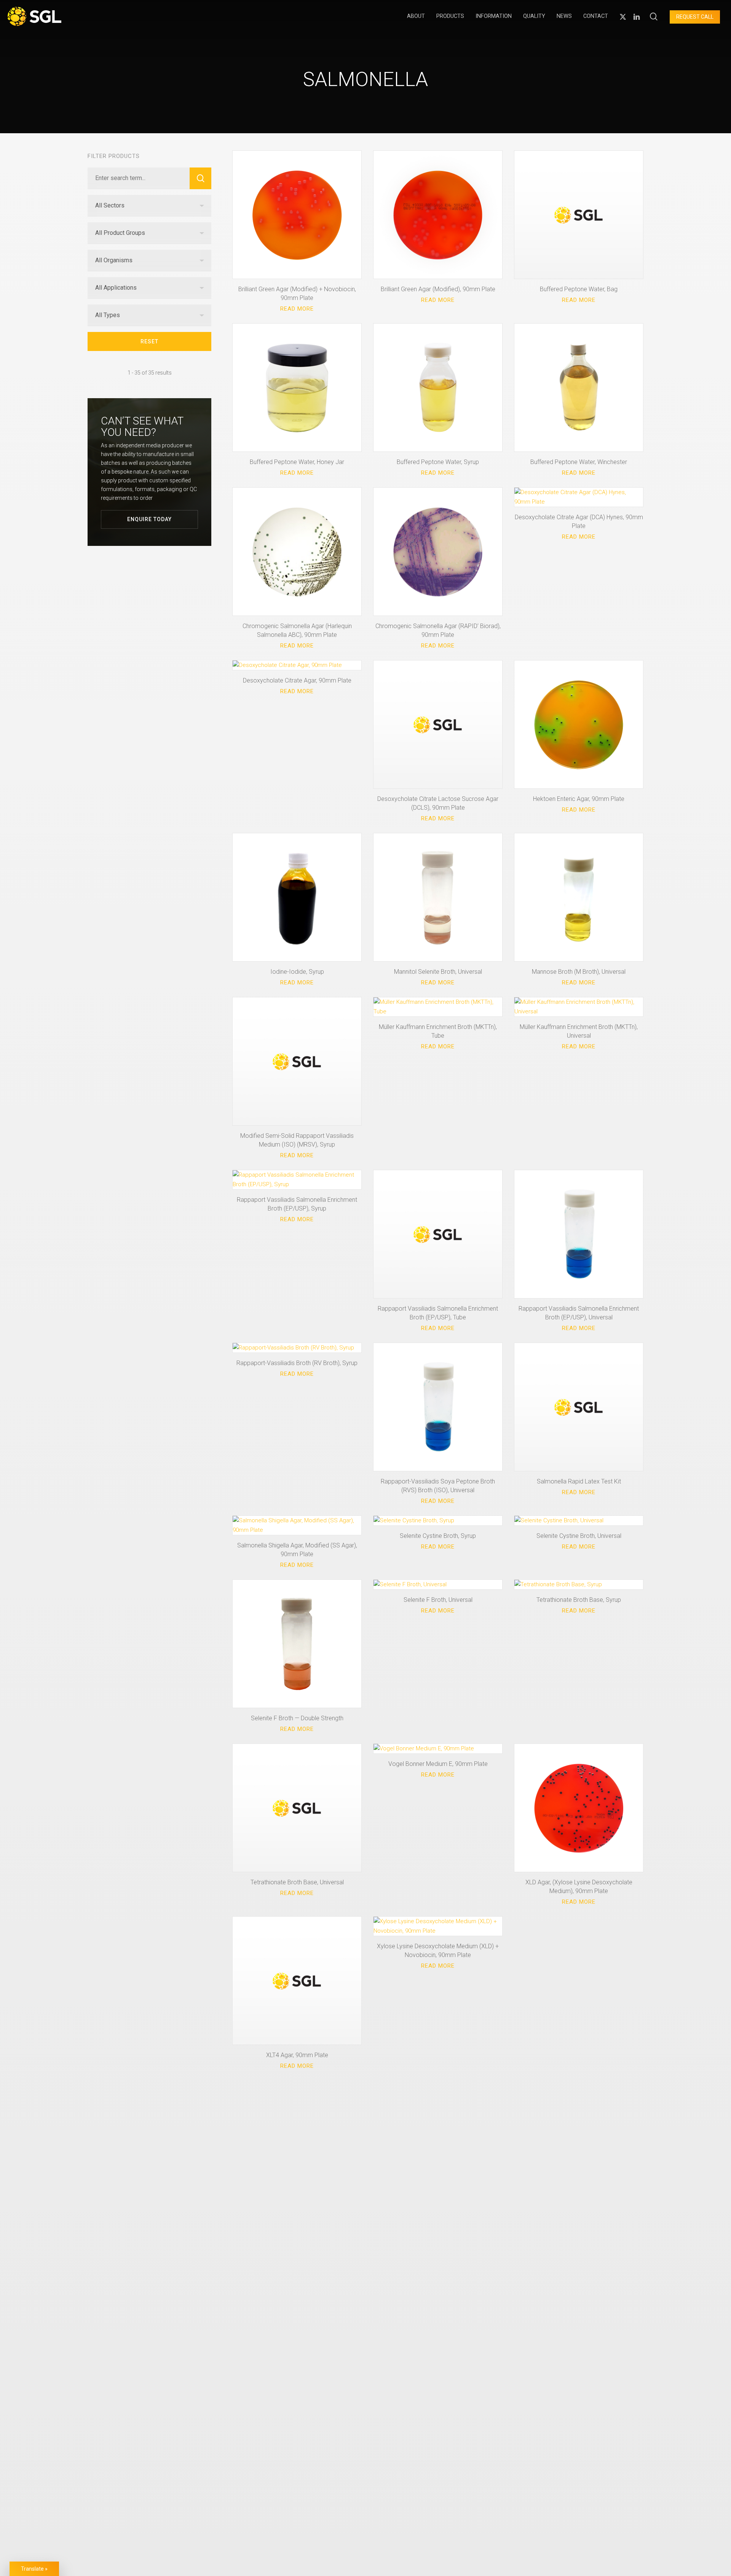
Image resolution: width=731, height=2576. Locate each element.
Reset (149, 341)
